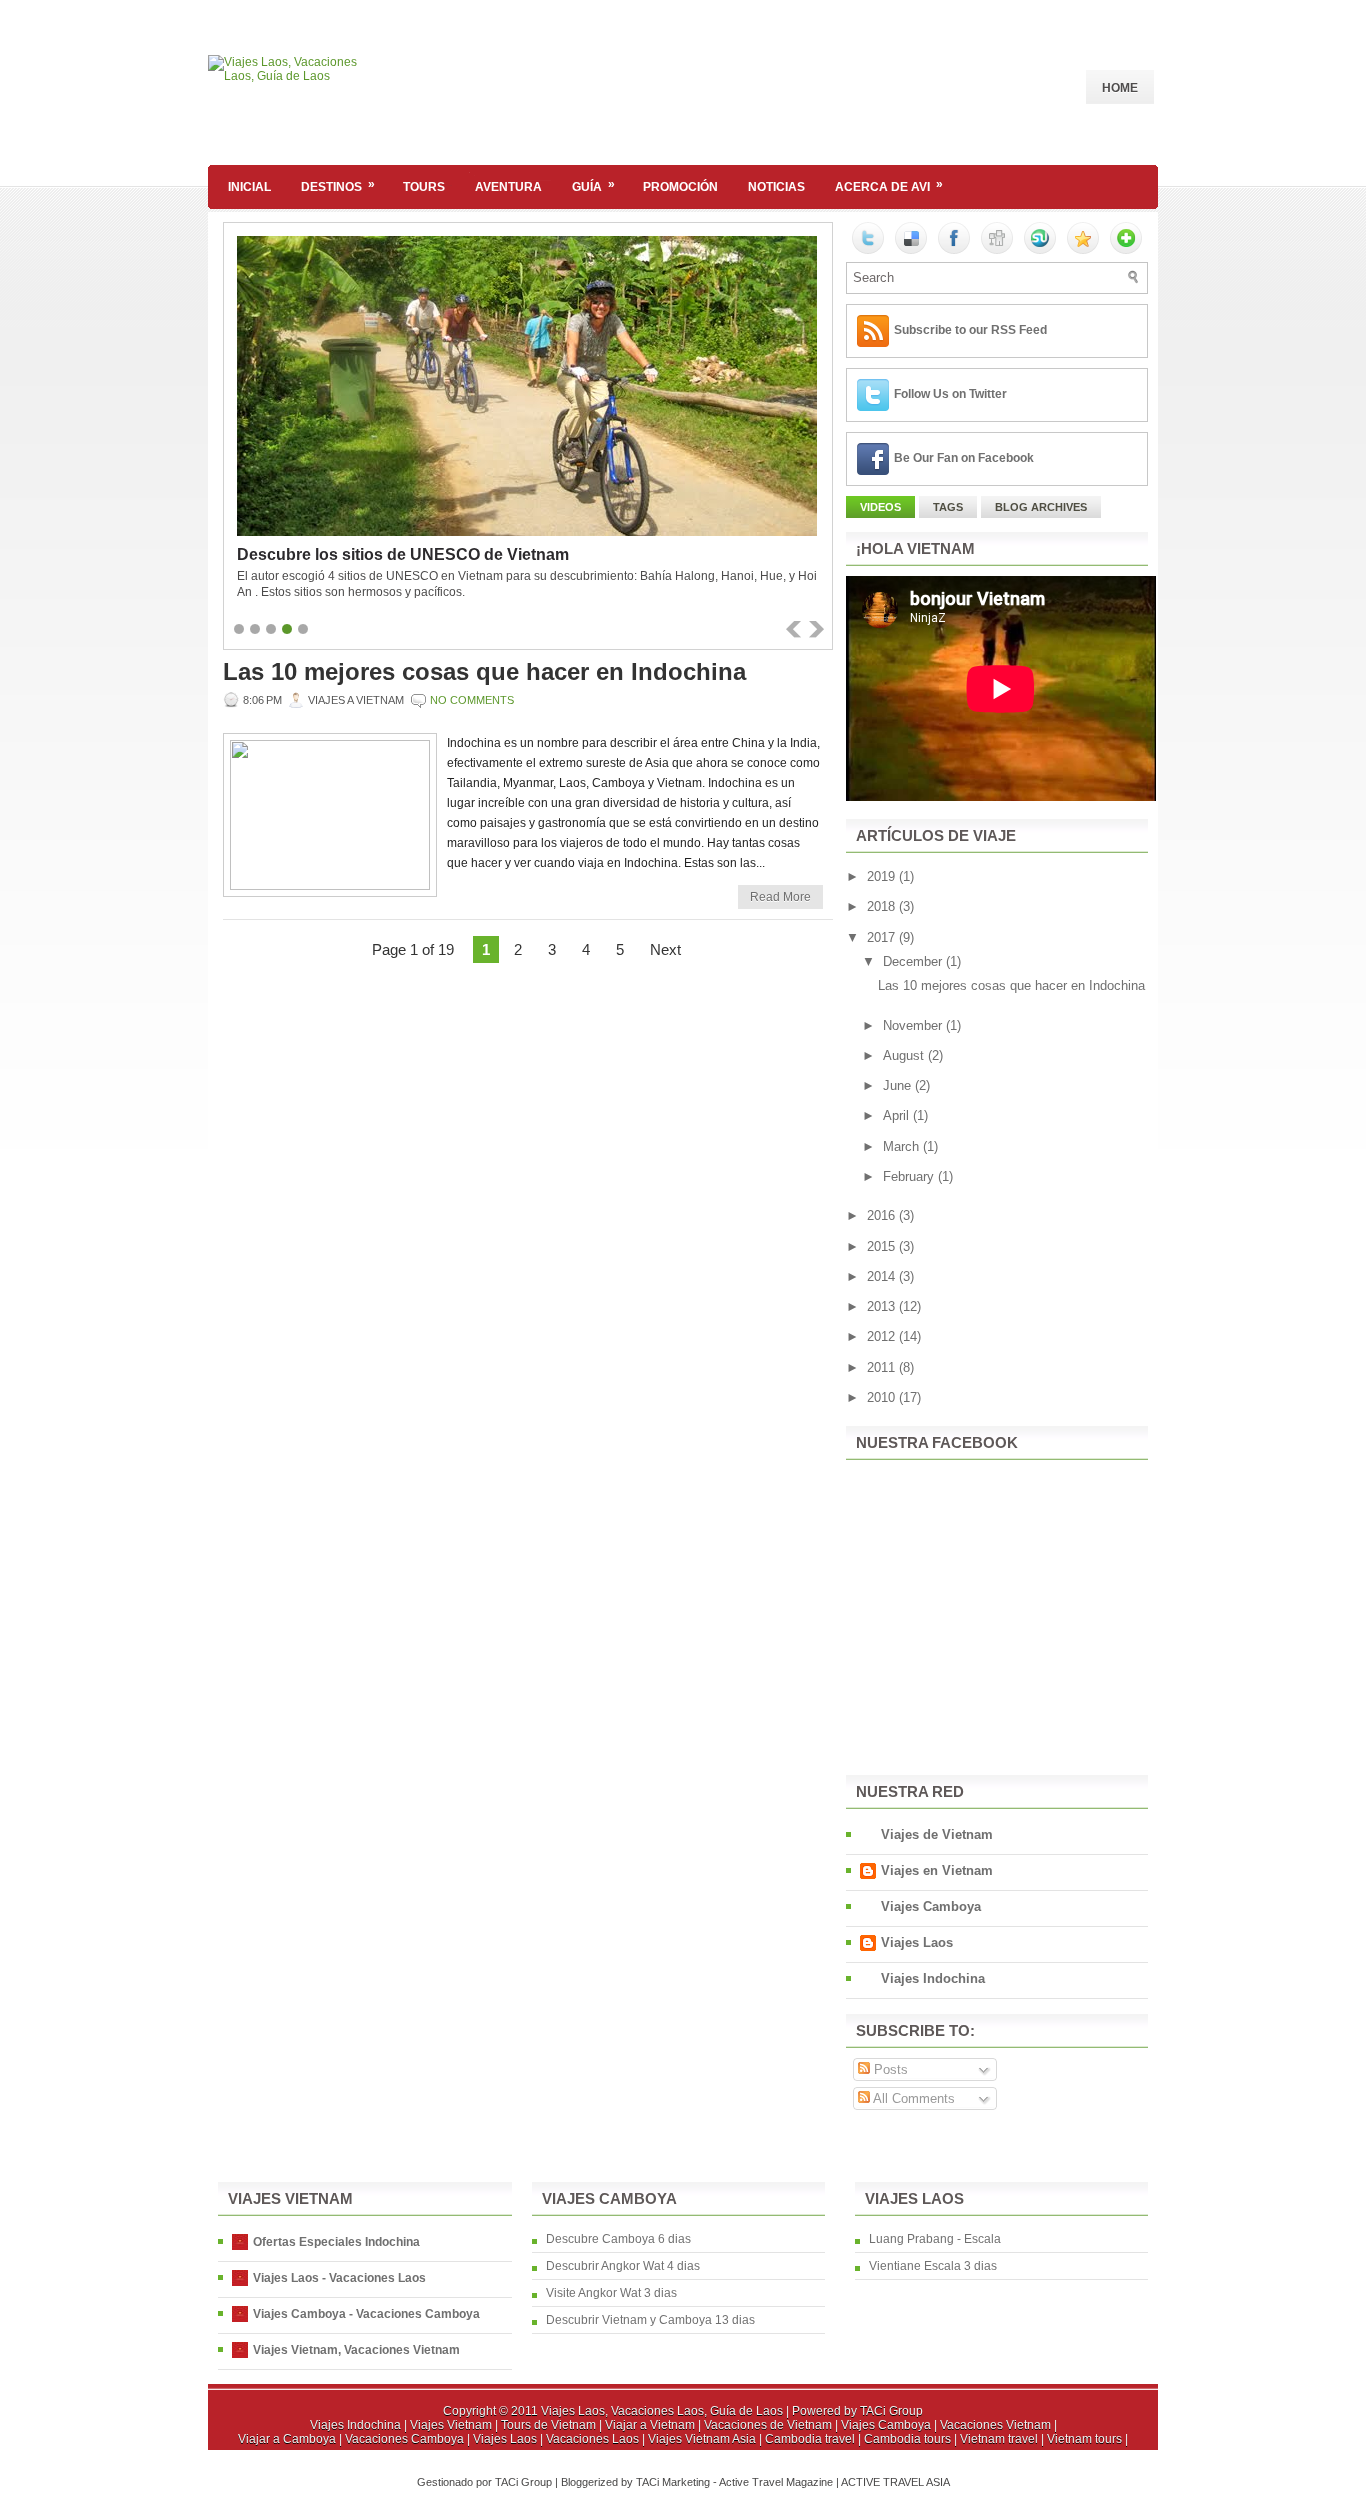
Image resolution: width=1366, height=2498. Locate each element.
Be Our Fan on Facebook (964, 458)
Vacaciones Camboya (404, 2439)
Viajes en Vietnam (937, 1870)
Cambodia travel (810, 2439)
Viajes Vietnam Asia (702, 2439)
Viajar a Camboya (287, 2439)
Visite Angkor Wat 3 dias (611, 2293)
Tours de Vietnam (548, 2425)
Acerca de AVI (889, 185)
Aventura (508, 187)
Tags (948, 507)
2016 (883, 1215)
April (898, 1115)
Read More (780, 897)
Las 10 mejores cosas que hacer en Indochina (484, 672)
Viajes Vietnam (451, 2425)
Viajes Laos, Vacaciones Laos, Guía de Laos (662, 2411)
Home (1120, 88)
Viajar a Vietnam (650, 2425)
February (910, 1176)
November (914, 1025)
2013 (883, 1306)
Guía (593, 185)
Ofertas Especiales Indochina (336, 2242)
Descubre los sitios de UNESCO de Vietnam (403, 554)
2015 (883, 1246)
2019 (883, 876)
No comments (472, 700)
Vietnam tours (1084, 2439)
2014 (883, 1276)
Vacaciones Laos (592, 2439)
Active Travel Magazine (776, 2482)
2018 (883, 906)
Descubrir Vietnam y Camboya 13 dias (650, 2320)
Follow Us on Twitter (950, 394)
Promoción (680, 187)
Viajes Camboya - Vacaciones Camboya (366, 2314)
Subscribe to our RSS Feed (970, 330)
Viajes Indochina (933, 1978)
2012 (883, 1336)
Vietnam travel (999, 2439)
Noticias (776, 187)
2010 (883, 1397)
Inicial (249, 187)
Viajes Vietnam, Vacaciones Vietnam (356, 2350)
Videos (880, 507)
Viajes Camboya (931, 1906)
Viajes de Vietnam (937, 1834)
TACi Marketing (673, 2482)
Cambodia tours (907, 2439)
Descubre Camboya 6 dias (618, 2239)
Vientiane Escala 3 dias (933, 2266)
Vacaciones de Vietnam (768, 2425)
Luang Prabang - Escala (935, 2239)
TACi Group (891, 2411)
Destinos (338, 185)
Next (665, 949)
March (903, 1146)
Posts (889, 2069)
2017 (883, 937)
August (905, 1055)
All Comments (912, 2098)
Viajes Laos (917, 1942)
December (914, 961)
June (899, 1085)
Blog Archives (1041, 507)
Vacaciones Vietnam (995, 2425)
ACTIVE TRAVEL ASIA (895, 2482)
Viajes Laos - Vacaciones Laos (339, 2278)
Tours (424, 187)
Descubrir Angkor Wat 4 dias (623, 2266)
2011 (883, 1367)
